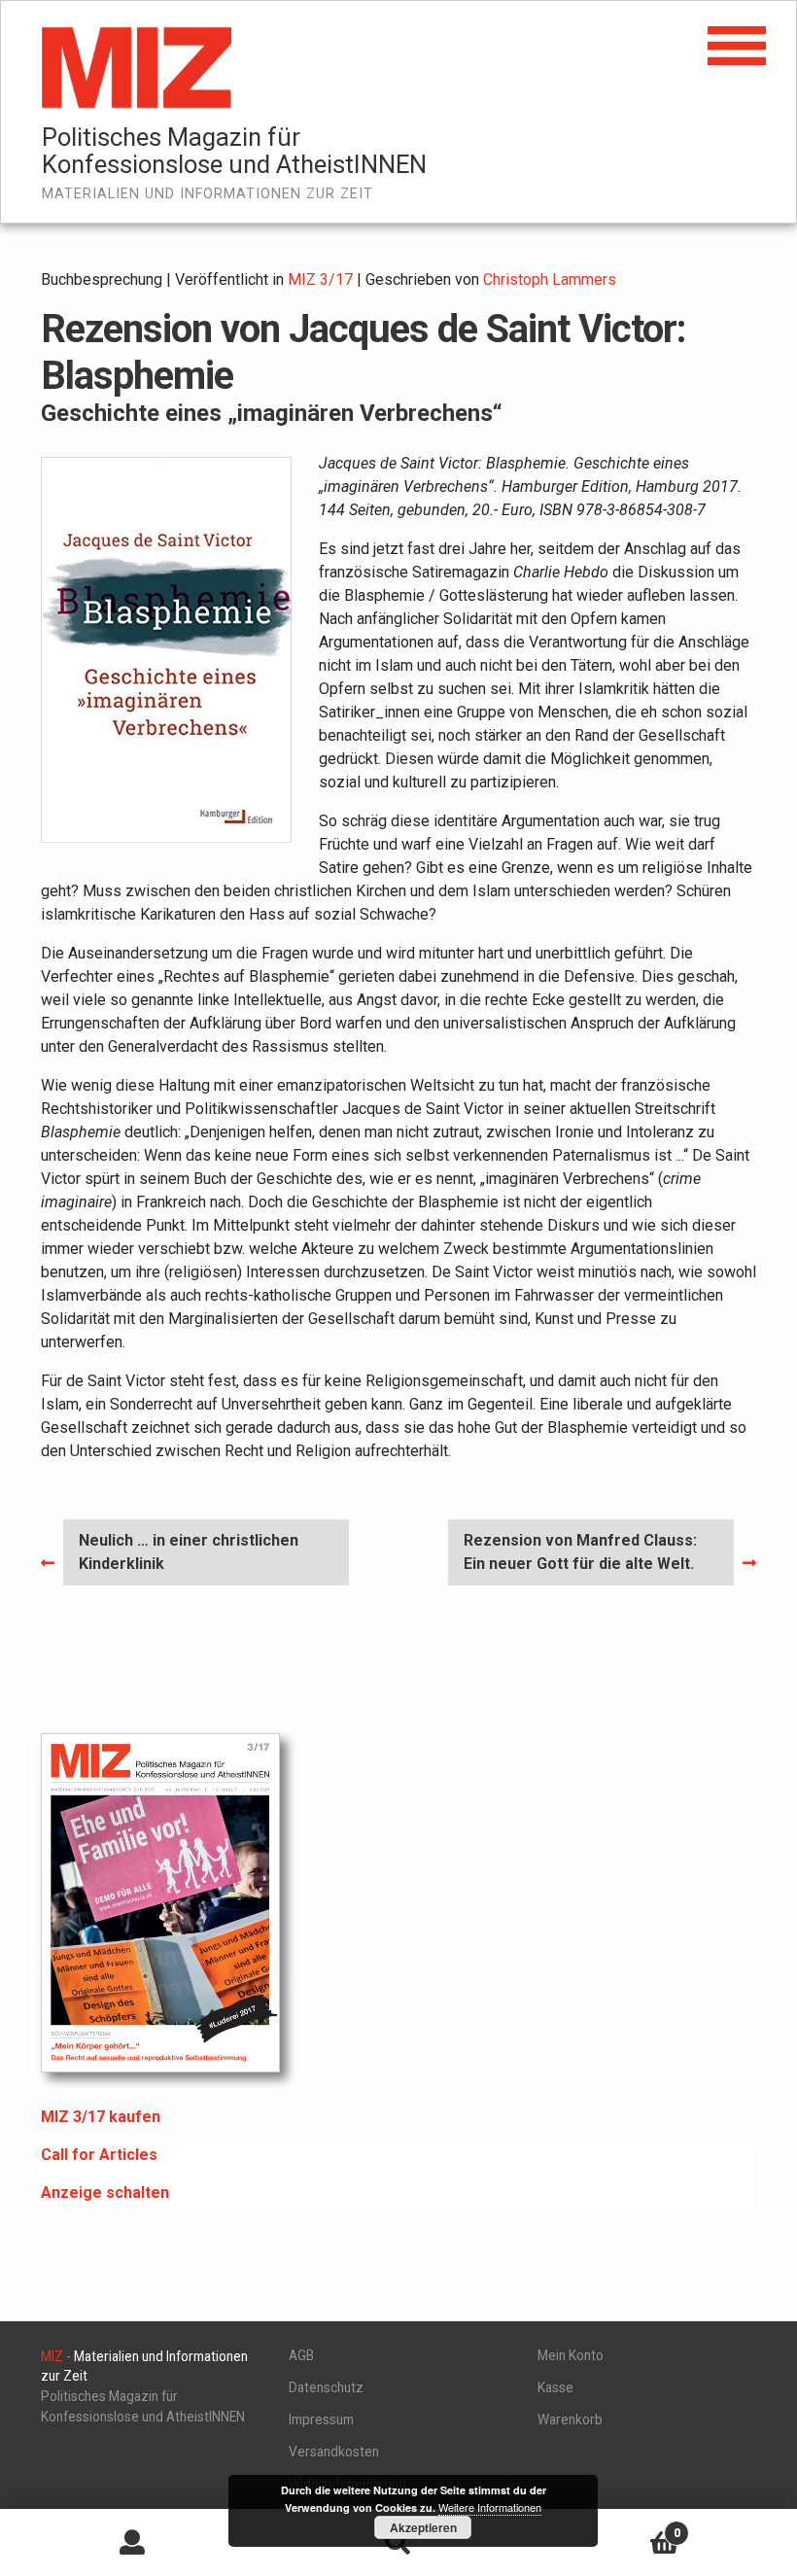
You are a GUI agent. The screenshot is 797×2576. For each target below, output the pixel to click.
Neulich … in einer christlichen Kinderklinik (188, 1551)
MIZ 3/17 (320, 279)
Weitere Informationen (490, 2507)
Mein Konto (571, 2355)
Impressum (321, 2419)
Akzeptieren (423, 2527)
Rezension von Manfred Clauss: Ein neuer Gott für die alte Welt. (580, 1551)
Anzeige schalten (105, 2193)
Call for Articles (99, 2155)
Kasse (555, 2387)
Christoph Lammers (550, 279)
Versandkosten (334, 2452)
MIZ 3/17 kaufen (101, 2117)
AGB (301, 2355)
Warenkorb (570, 2419)
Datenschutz (326, 2387)
